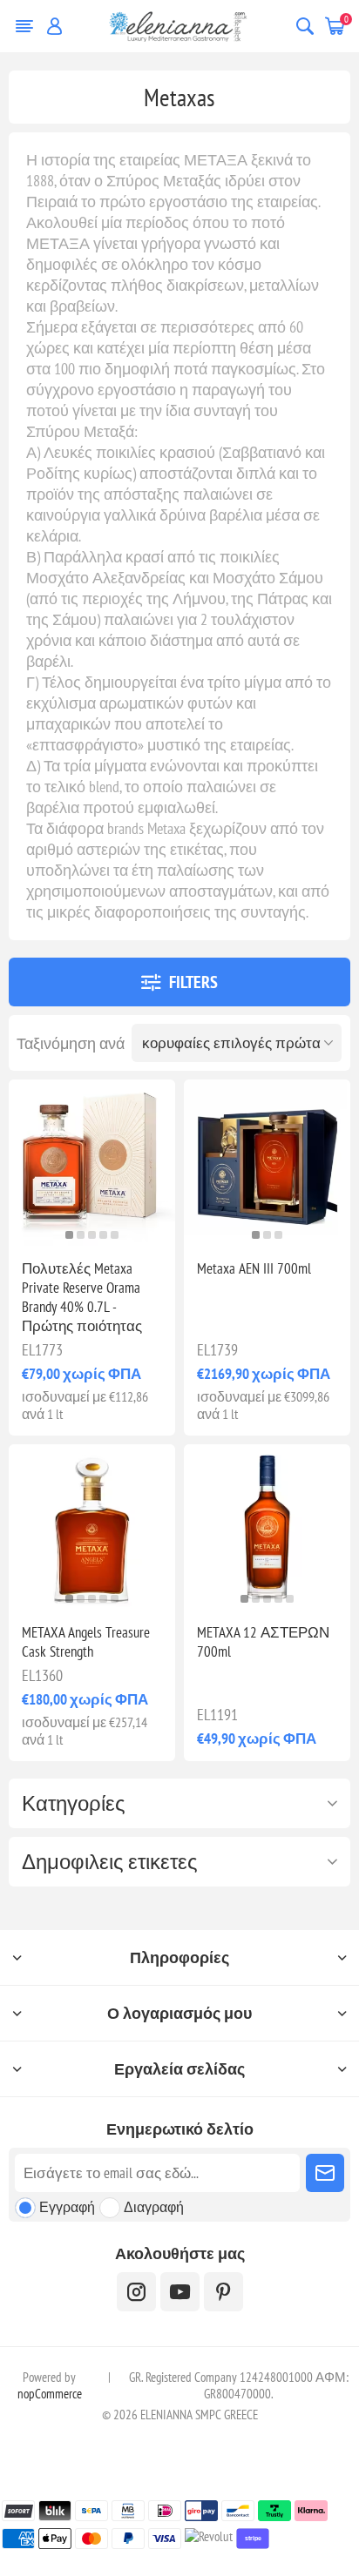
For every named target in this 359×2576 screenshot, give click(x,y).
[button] (69, 1235)
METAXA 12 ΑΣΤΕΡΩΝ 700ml (263, 1642)
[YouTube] (180, 2292)
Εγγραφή (67, 2207)
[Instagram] (136, 2292)
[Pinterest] (224, 2292)
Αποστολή (325, 2173)
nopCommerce (50, 2394)
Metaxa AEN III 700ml (254, 1268)
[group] (92, 1163)
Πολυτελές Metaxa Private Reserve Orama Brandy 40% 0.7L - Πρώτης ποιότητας (82, 1297)
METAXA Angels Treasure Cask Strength (86, 1642)
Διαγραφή (154, 2207)
